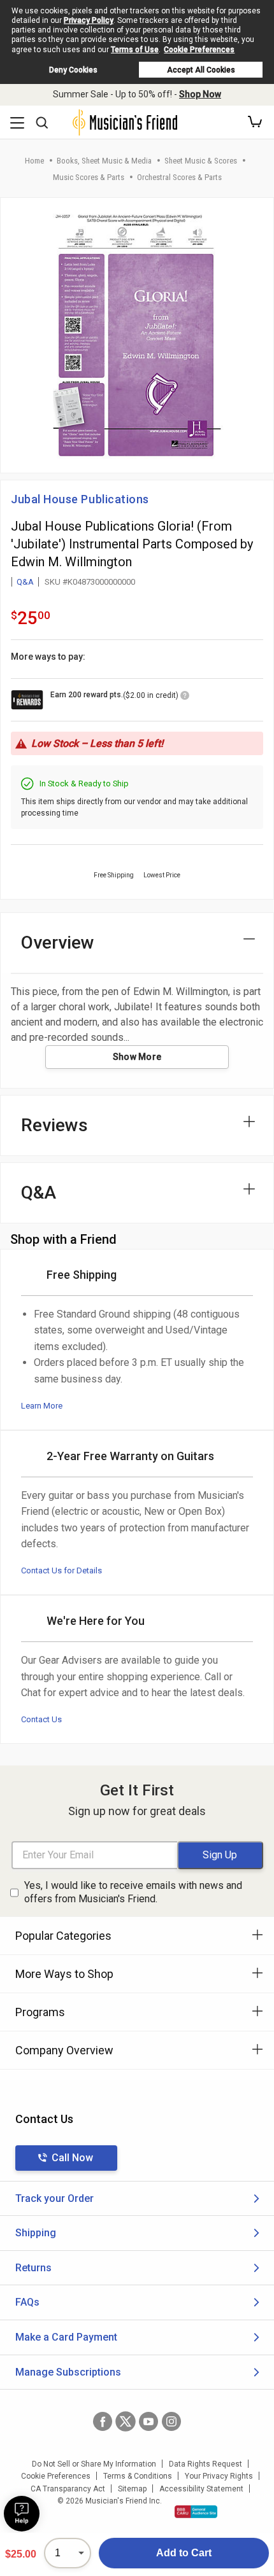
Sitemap (132, 2489)
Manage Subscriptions (68, 2372)
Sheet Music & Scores (201, 161)
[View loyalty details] (185, 697)
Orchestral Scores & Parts (179, 177)
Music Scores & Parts (89, 177)
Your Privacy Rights (219, 2476)
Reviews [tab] (54, 1125)
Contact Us (41, 1719)
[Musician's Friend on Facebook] (103, 2421)
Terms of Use (135, 50)
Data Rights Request (205, 2464)
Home (34, 161)
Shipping (36, 2233)
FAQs (27, 2302)
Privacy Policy (89, 20)
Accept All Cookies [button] (201, 70)
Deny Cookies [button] (73, 70)
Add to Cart (184, 2553)
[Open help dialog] (22, 2514)
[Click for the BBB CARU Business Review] (196, 2512)
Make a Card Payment (66, 2337)
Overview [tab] (58, 943)
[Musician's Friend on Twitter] (126, 2421)
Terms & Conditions (138, 2476)
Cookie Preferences (199, 50)
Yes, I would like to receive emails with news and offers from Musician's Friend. (133, 1892)
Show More (137, 1057)
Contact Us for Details (61, 1570)
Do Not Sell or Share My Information (94, 2464)
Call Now (72, 2158)
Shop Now (200, 94)
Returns (33, 2268)
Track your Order (54, 2198)
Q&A (25, 582)
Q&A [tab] (39, 1193)
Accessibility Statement (201, 2489)
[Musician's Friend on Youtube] (148, 2421)
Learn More (42, 1406)
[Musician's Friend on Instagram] (171, 2421)
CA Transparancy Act (68, 2489)
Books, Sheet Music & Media (104, 161)
